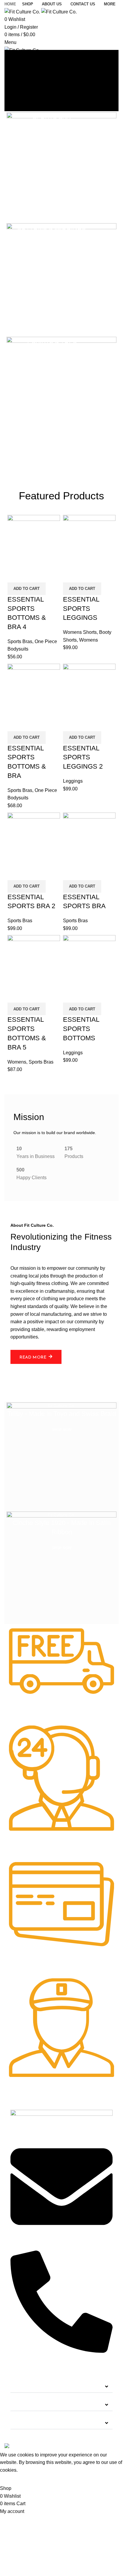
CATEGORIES (30, 2386)
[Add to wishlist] (47, 575)
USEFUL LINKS (32, 2405)
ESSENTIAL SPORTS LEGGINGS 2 (83, 757)
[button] (61, 2387)
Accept (12, 2479)
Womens (89, 640)
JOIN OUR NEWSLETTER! (44, 2423)
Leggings (73, 781)
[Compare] (15, 575)
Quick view (31, 575)
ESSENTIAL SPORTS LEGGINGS (81, 609)
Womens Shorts (80, 632)
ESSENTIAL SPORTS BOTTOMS (81, 1029)
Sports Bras (20, 641)
